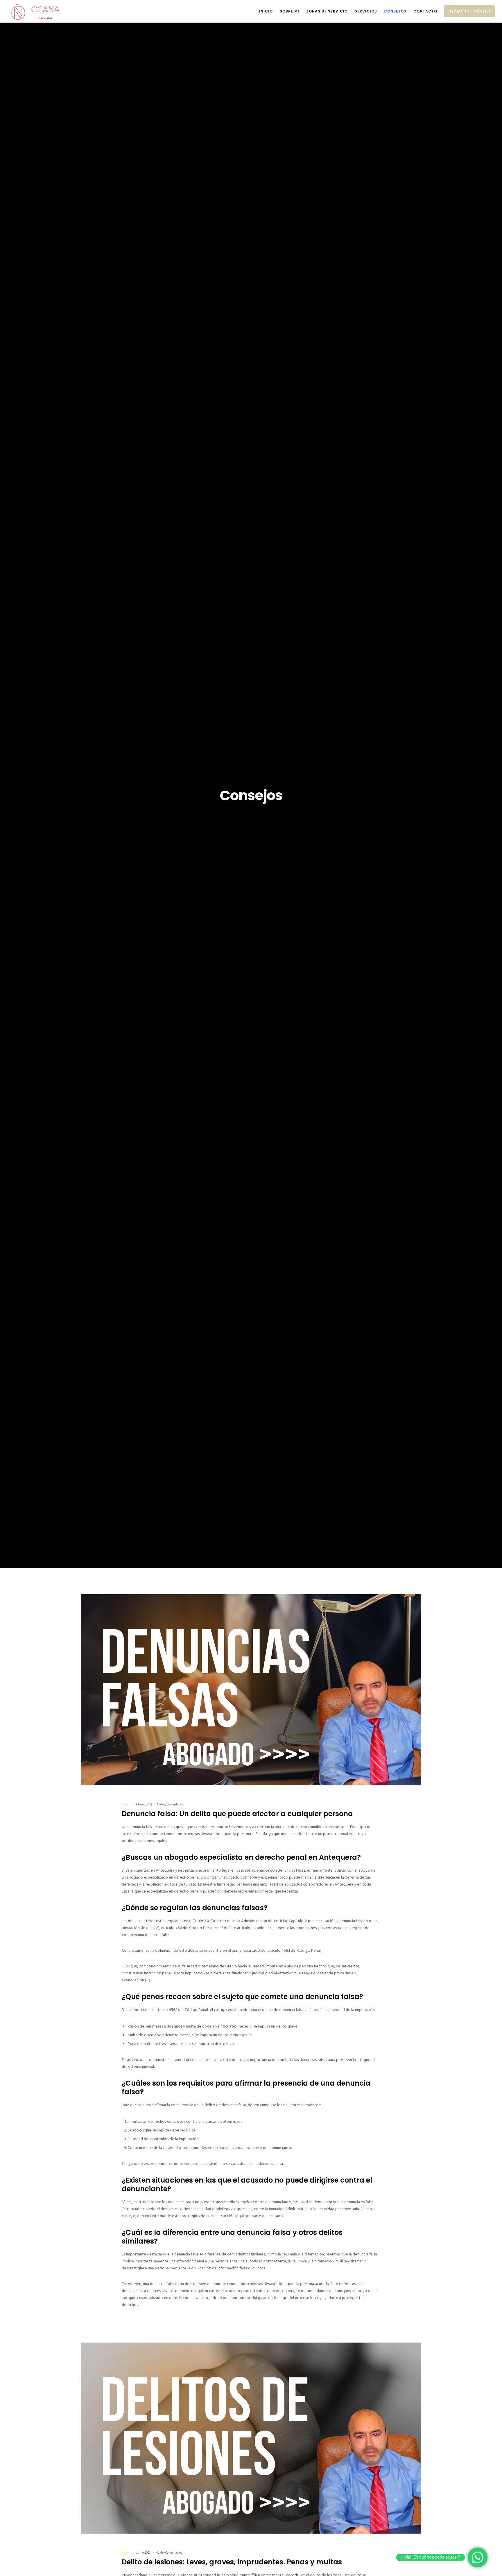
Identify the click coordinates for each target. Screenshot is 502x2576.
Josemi (126, 1805)
